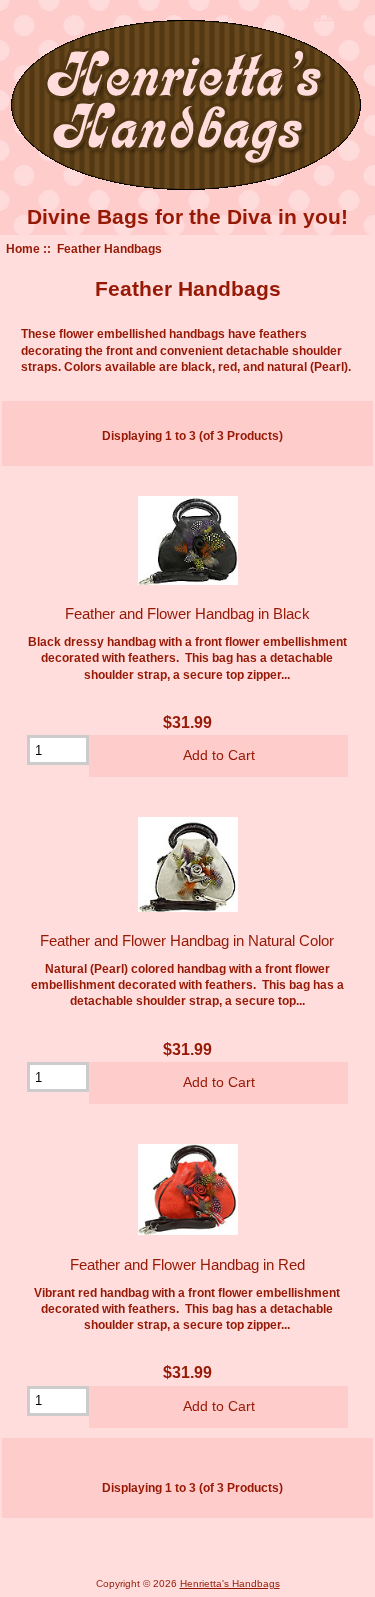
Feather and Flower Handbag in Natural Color (187, 940)
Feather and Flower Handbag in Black (187, 613)
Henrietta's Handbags (230, 1583)
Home (23, 248)
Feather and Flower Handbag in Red (187, 1264)
